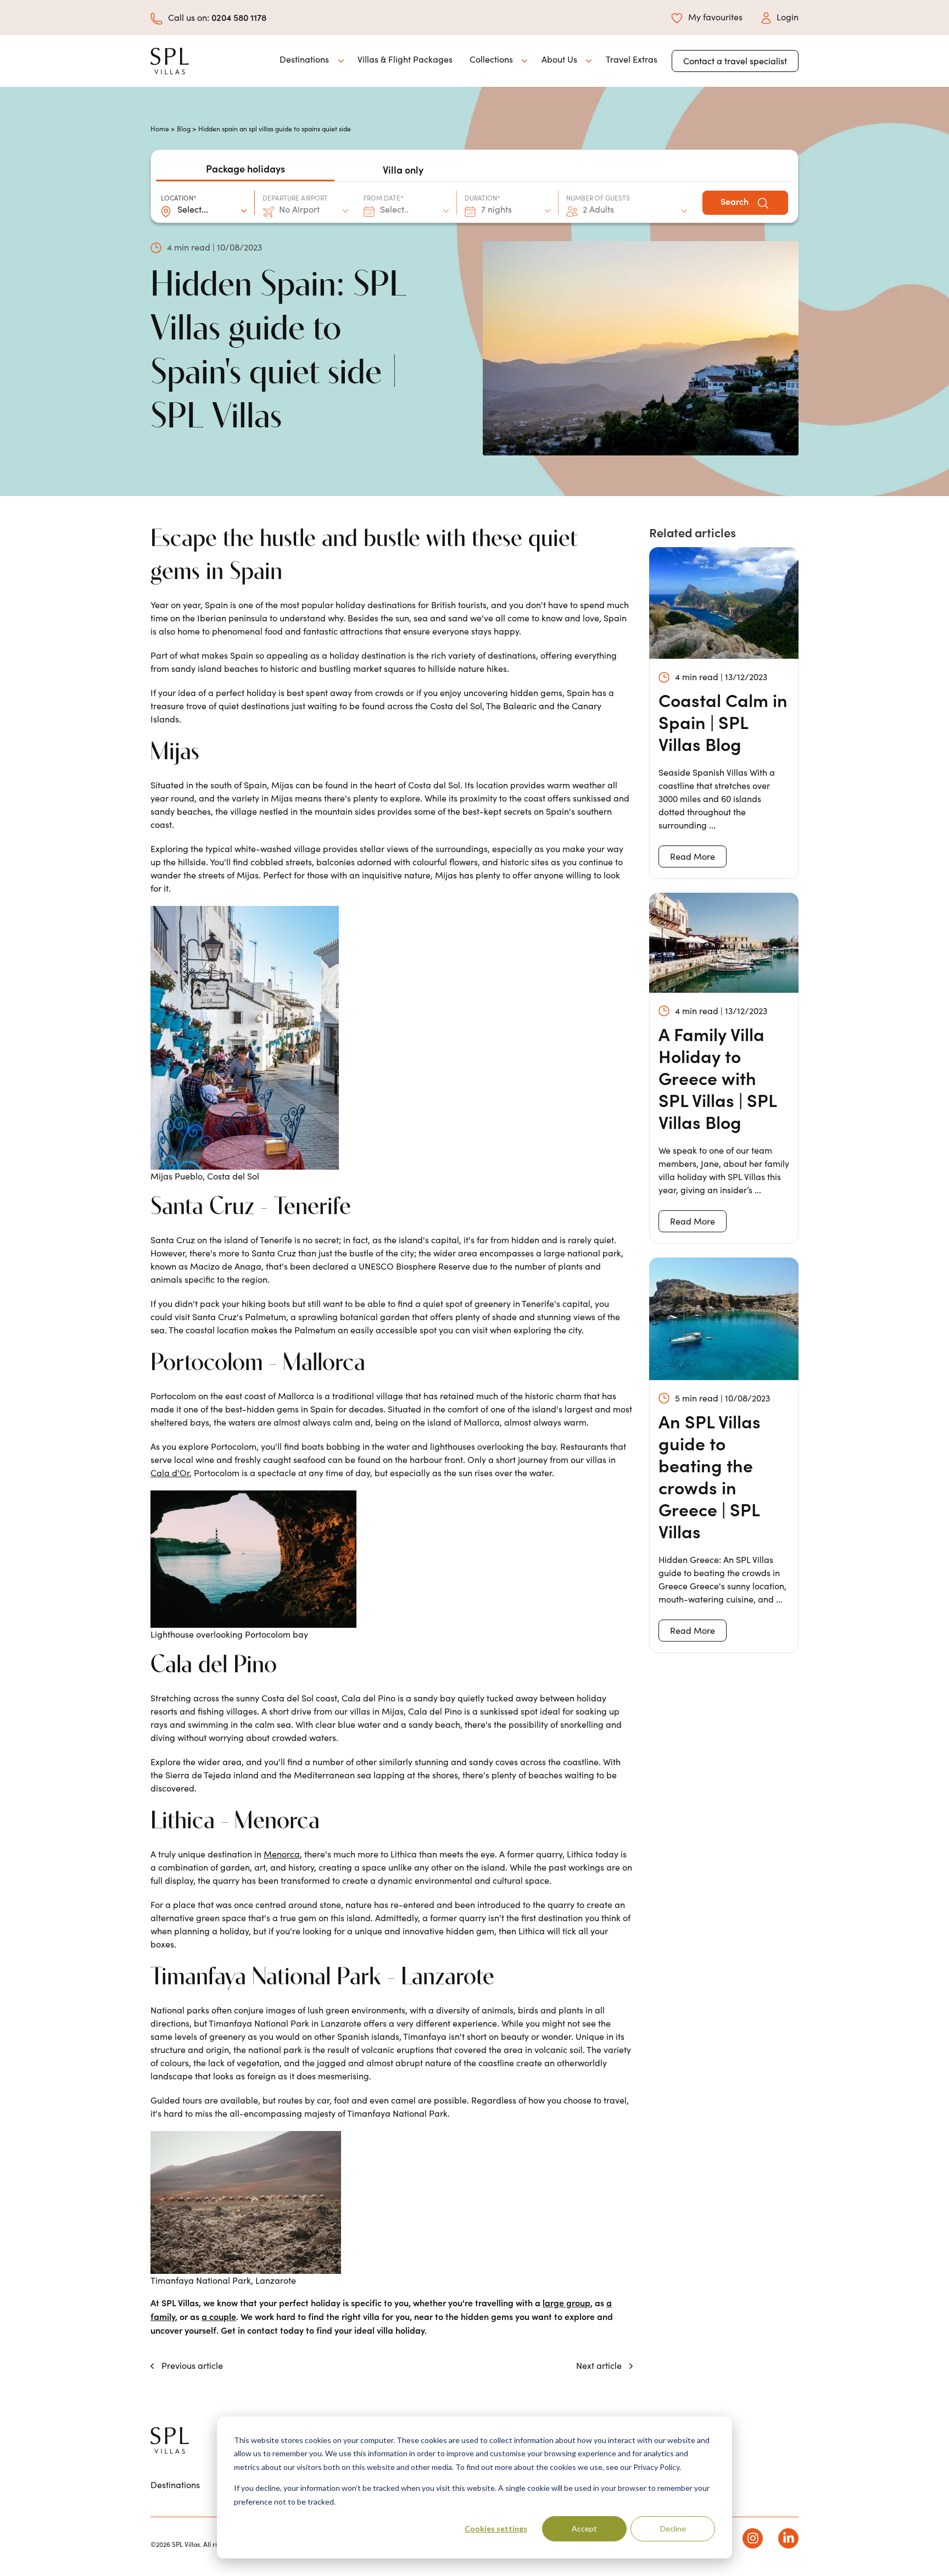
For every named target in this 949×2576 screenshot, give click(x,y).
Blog (184, 129)
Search (736, 201)
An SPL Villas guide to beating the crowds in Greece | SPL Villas (710, 1476)
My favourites (715, 17)
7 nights (496, 209)
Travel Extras (632, 59)
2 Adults (598, 209)
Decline (673, 2528)
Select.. (394, 209)
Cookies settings (496, 2528)
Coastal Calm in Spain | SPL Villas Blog (723, 722)
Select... (193, 209)
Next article (600, 2365)
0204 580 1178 (239, 17)
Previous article (191, 2365)
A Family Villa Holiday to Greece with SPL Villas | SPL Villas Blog (718, 1078)
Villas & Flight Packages (405, 59)
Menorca (282, 1854)
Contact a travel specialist (735, 61)
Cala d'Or (170, 1473)
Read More (693, 856)
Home (160, 129)
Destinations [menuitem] (175, 2485)
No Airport (299, 209)
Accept (584, 2528)
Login (788, 17)
